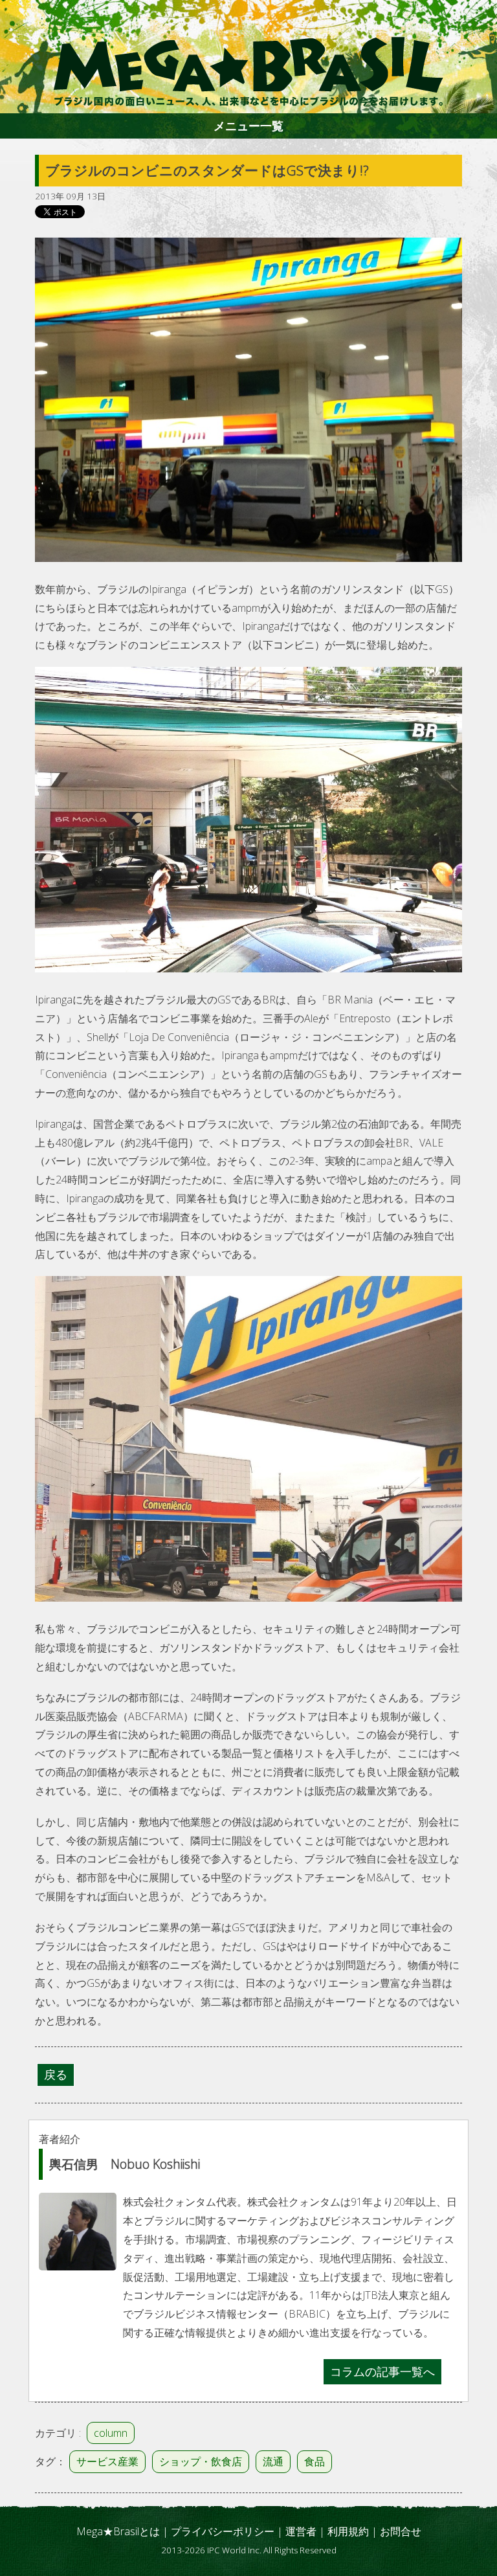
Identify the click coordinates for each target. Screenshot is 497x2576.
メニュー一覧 (248, 126)
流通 (273, 2461)
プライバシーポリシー (223, 2531)
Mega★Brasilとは (118, 2531)
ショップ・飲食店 (201, 2461)
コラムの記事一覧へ (382, 2371)
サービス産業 (107, 2461)
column (111, 2433)
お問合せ (401, 2531)
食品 (315, 2461)
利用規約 (348, 2531)
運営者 (301, 2531)
